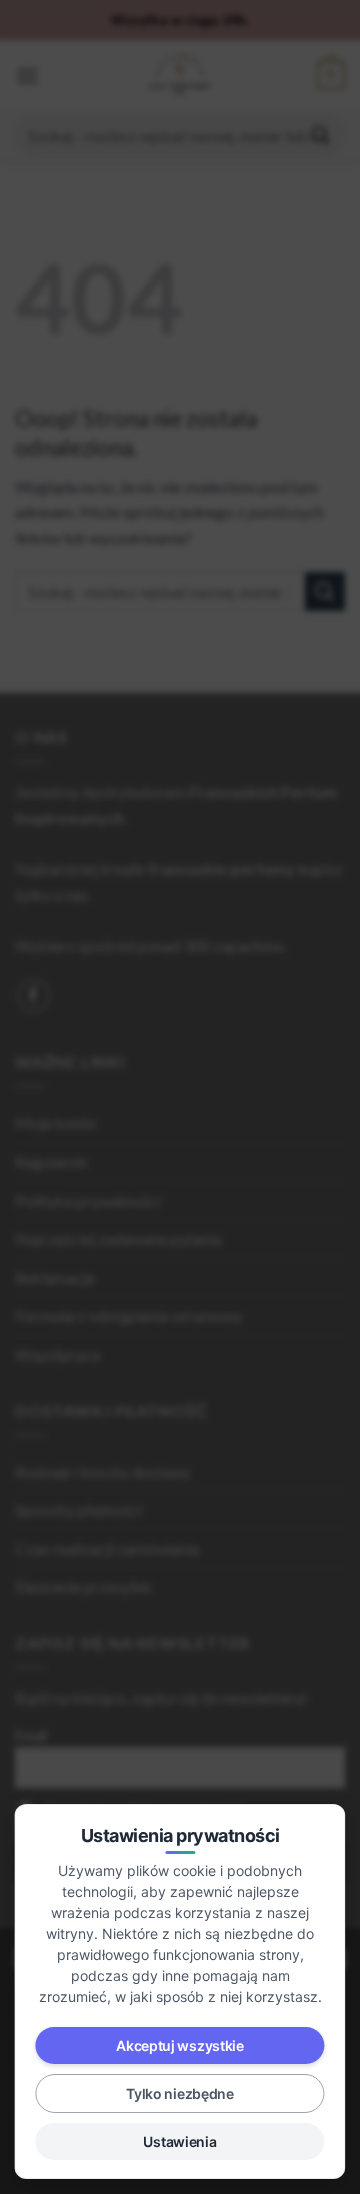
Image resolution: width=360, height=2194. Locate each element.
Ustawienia (179, 2141)
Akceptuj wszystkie (180, 2045)
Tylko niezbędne (180, 2093)
